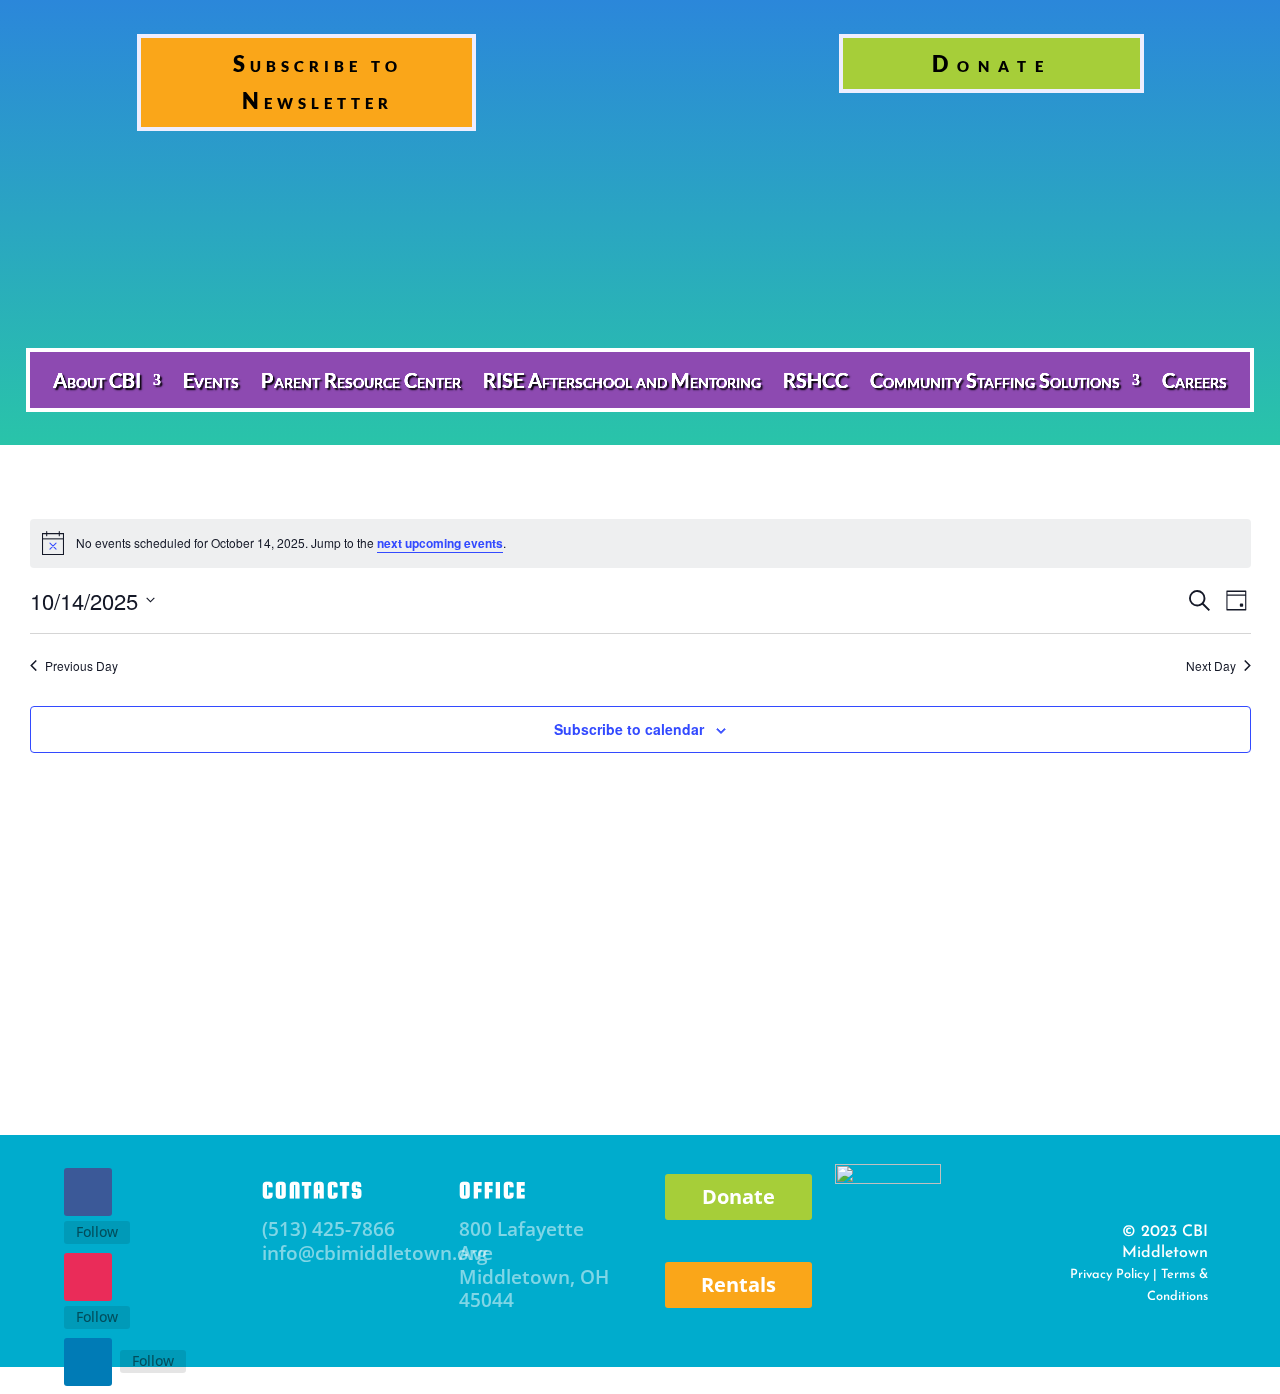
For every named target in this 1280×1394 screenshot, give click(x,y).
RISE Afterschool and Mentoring (622, 380)
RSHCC (815, 380)
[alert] (640, 543)
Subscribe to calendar (629, 729)
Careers (1194, 380)
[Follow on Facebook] (88, 1192)
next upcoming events (440, 543)
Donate (992, 63)
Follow (97, 1231)
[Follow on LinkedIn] (88, 1362)
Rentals (738, 1284)
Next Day (1211, 666)
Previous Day (81, 666)
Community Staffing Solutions (995, 380)
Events (211, 380)
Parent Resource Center (361, 380)
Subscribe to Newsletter (317, 82)
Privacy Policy (1109, 1274)
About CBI (97, 380)
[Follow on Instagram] (88, 1277)
